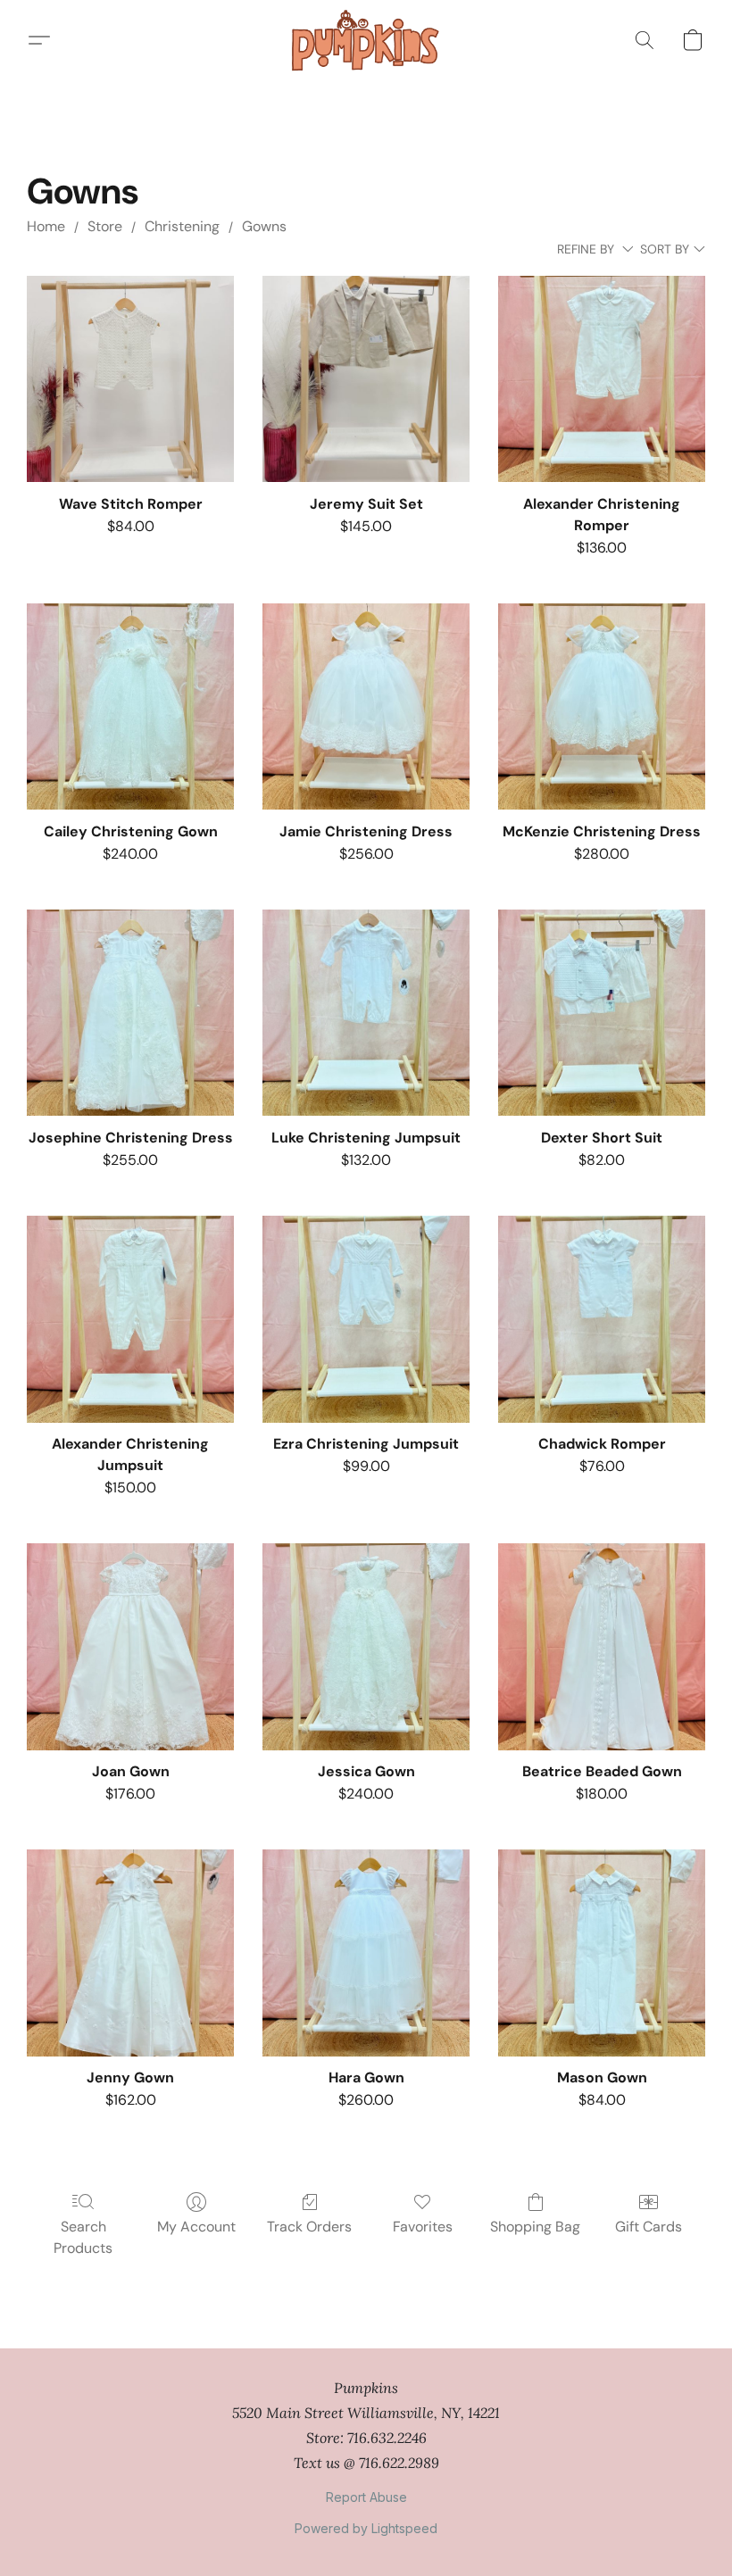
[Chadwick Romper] (602, 1319)
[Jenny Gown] (130, 1953)
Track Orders (309, 2227)
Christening (182, 226)
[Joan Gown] (130, 1647)
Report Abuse (366, 2497)
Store (105, 226)
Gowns (264, 226)
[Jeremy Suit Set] (366, 379)
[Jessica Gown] (366, 1647)
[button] (366, 40)
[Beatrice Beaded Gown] (602, 1647)
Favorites (423, 2227)
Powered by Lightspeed (366, 2528)
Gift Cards (649, 2227)
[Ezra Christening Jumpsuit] (366, 1319)
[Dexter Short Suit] (602, 1013)
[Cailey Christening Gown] (130, 707)
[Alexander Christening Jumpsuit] (130, 1319)
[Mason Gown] (602, 1953)
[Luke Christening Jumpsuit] (366, 1013)
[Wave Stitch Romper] (130, 379)
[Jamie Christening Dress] (366, 707)
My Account (196, 2227)
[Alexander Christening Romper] (602, 379)
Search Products (83, 2237)
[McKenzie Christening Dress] (602, 707)
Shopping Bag (535, 2227)
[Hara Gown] (366, 1953)
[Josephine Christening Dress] (130, 1013)
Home (46, 226)
